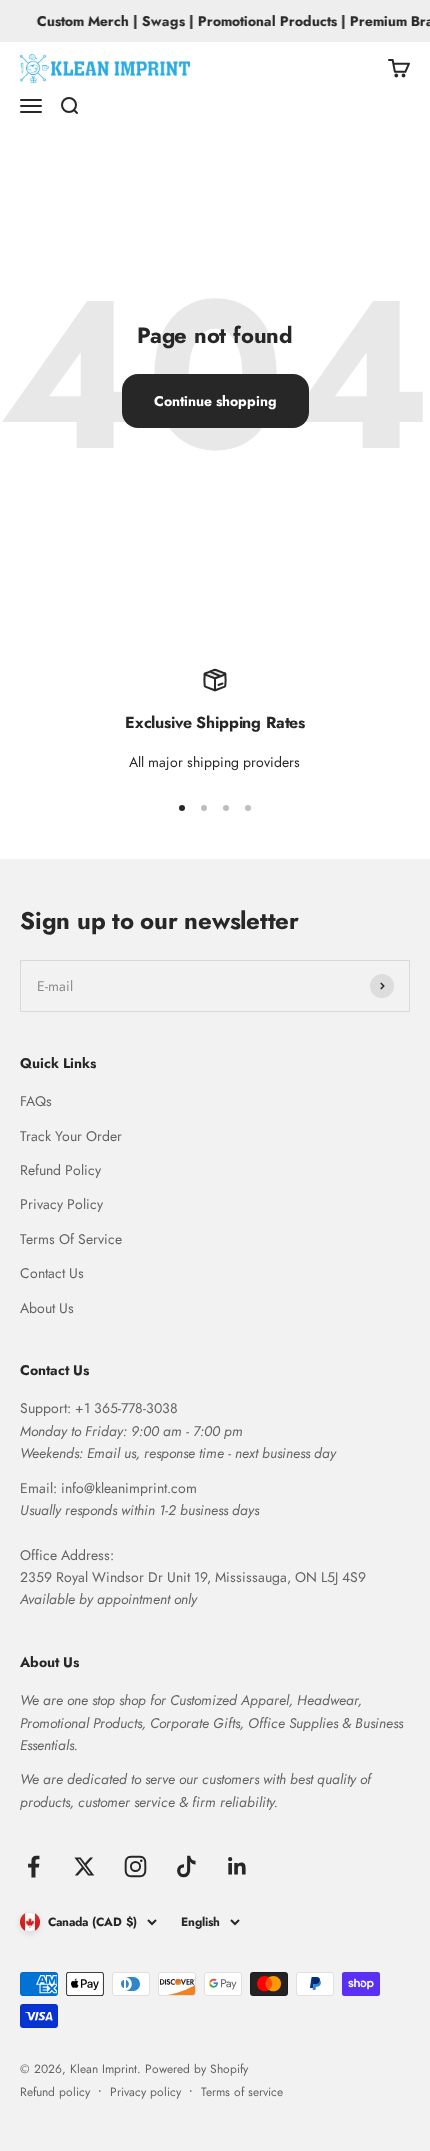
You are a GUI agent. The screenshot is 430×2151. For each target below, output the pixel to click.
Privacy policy (145, 2092)
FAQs (36, 1101)
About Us (47, 1308)
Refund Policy (60, 1170)
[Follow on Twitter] (84, 1866)
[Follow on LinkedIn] (237, 1866)
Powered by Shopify (196, 2069)
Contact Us (52, 1273)
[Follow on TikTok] (186, 1866)
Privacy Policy (61, 1204)
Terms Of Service (71, 1239)
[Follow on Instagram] (135, 1866)
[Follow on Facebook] (33, 1866)
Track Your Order (71, 1136)
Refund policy (55, 2092)
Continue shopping (215, 401)
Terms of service (242, 2092)
